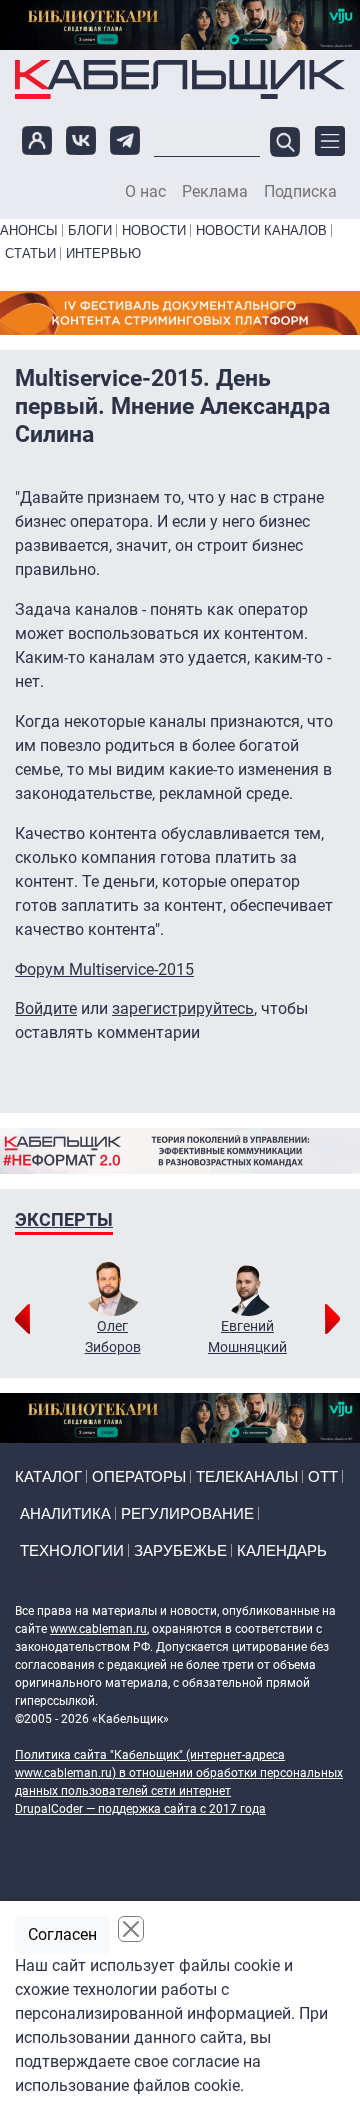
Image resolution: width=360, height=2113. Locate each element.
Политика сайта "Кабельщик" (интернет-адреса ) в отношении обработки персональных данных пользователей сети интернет (179, 1773)
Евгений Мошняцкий (247, 1336)
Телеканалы (247, 1476)
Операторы (139, 1476)
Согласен (62, 1934)
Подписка (300, 192)
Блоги (90, 230)
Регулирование (187, 1513)
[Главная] (180, 79)
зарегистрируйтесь (183, 1008)
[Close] (131, 1929)
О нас (145, 192)
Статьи (30, 253)
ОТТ (323, 1476)
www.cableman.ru (98, 1629)
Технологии (72, 1550)
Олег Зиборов (113, 1336)
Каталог (48, 1476)
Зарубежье (180, 1550)
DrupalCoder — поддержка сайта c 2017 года (140, 1809)
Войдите (46, 1008)
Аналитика (65, 1513)
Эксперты (64, 1219)
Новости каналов (261, 230)
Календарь (282, 1550)
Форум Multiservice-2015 (104, 969)
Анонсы (29, 230)
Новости (154, 230)
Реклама (215, 192)
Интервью (103, 253)
